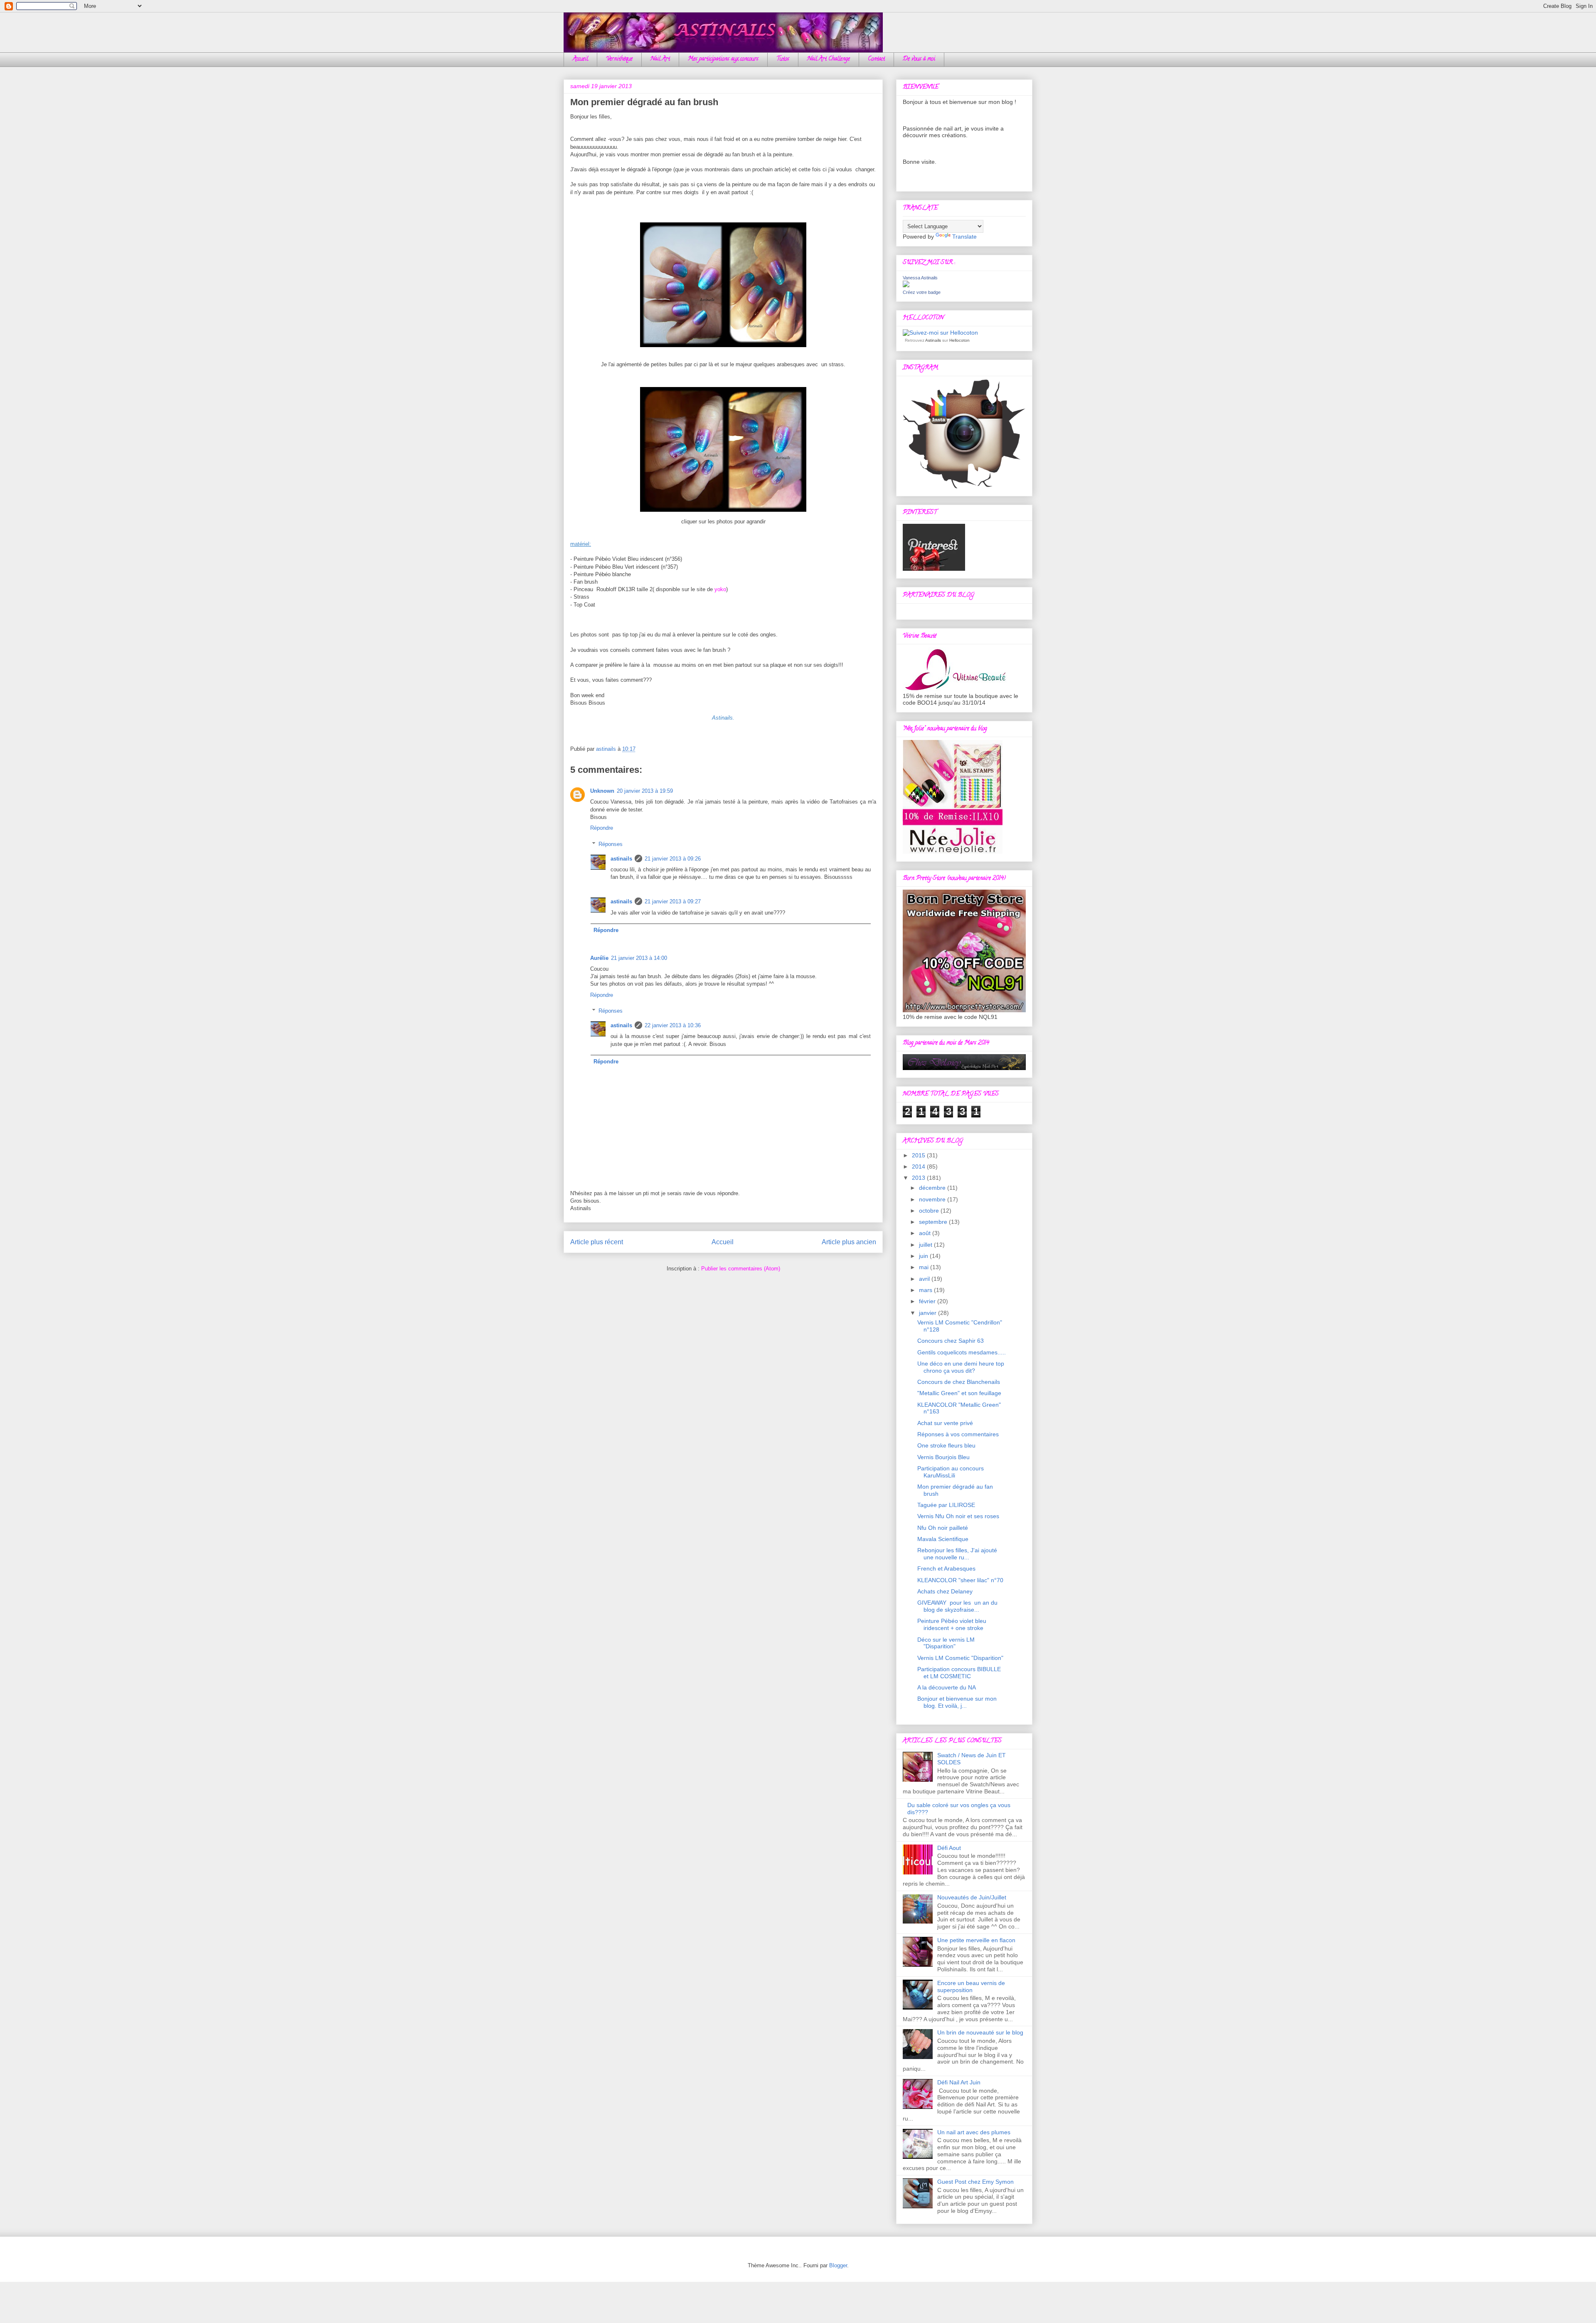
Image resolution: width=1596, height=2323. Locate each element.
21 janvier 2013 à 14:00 (639, 958)
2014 (919, 1166)
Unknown (602, 791)
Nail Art (660, 59)
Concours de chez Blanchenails (959, 1382)
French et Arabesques (946, 1568)
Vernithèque (619, 59)
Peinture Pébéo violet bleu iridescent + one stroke (952, 1624)
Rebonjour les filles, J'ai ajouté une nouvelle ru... (957, 1554)
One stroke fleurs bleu (946, 1445)
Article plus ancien (849, 1242)
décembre (933, 1188)
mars (926, 1290)
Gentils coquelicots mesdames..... (962, 1352)
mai (925, 1267)
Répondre (602, 828)
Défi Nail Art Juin (959, 2082)
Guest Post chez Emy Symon (975, 2182)
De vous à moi (919, 59)
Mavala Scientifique (943, 1539)
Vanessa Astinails (920, 278)
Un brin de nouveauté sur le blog (980, 2032)
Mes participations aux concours (723, 59)
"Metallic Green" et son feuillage (959, 1393)
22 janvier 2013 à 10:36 (673, 1025)
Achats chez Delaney (945, 1591)
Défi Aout (949, 1848)
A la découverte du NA (947, 1687)
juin (924, 1256)
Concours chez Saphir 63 (951, 1341)
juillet (926, 1245)
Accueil (580, 59)
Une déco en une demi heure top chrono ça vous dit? (961, 1367)
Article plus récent (597, 1242)
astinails (621, 859)
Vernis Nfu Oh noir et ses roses (958, 1516)
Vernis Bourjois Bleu (943, 1457)
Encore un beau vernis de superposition (971, 1986)
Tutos (783, 59)
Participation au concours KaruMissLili (951, 1472)
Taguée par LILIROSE (946, 1505)
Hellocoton (959, 340)
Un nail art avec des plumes (974, 2132)
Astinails (933, 340)
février (928, 1301)
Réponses (611, 844)
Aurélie (599, 958)
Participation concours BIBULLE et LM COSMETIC (959, 1673)
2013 (919, 1178)
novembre (933, 1199)
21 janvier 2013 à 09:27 (673, 901)
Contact (876, 59)
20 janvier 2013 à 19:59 (645, 791)
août (926, 1233)
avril (925, 1279)
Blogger (838, 2265)
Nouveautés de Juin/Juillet (972, 1897)
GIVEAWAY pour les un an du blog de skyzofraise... (957, 1606)
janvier (929, 1313)
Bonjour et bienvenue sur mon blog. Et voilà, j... (957, 1702)
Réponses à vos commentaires (958, 1434)
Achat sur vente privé (945, 1423)
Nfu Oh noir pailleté (943, 1528)
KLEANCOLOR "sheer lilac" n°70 (960, 1580)
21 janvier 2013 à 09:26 (673, 859)
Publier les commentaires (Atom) (741, 1269)
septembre (934, 1222)
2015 (919, 1155)
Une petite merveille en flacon (976, 1940)
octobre (930, 1211)
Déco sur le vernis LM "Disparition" (946, 1643)
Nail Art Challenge (829, 59)
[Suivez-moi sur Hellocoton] (940, 333)
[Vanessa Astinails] (906, 285)
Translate (964, 237)
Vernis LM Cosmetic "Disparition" (960, 1658)
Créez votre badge (922, 292)
